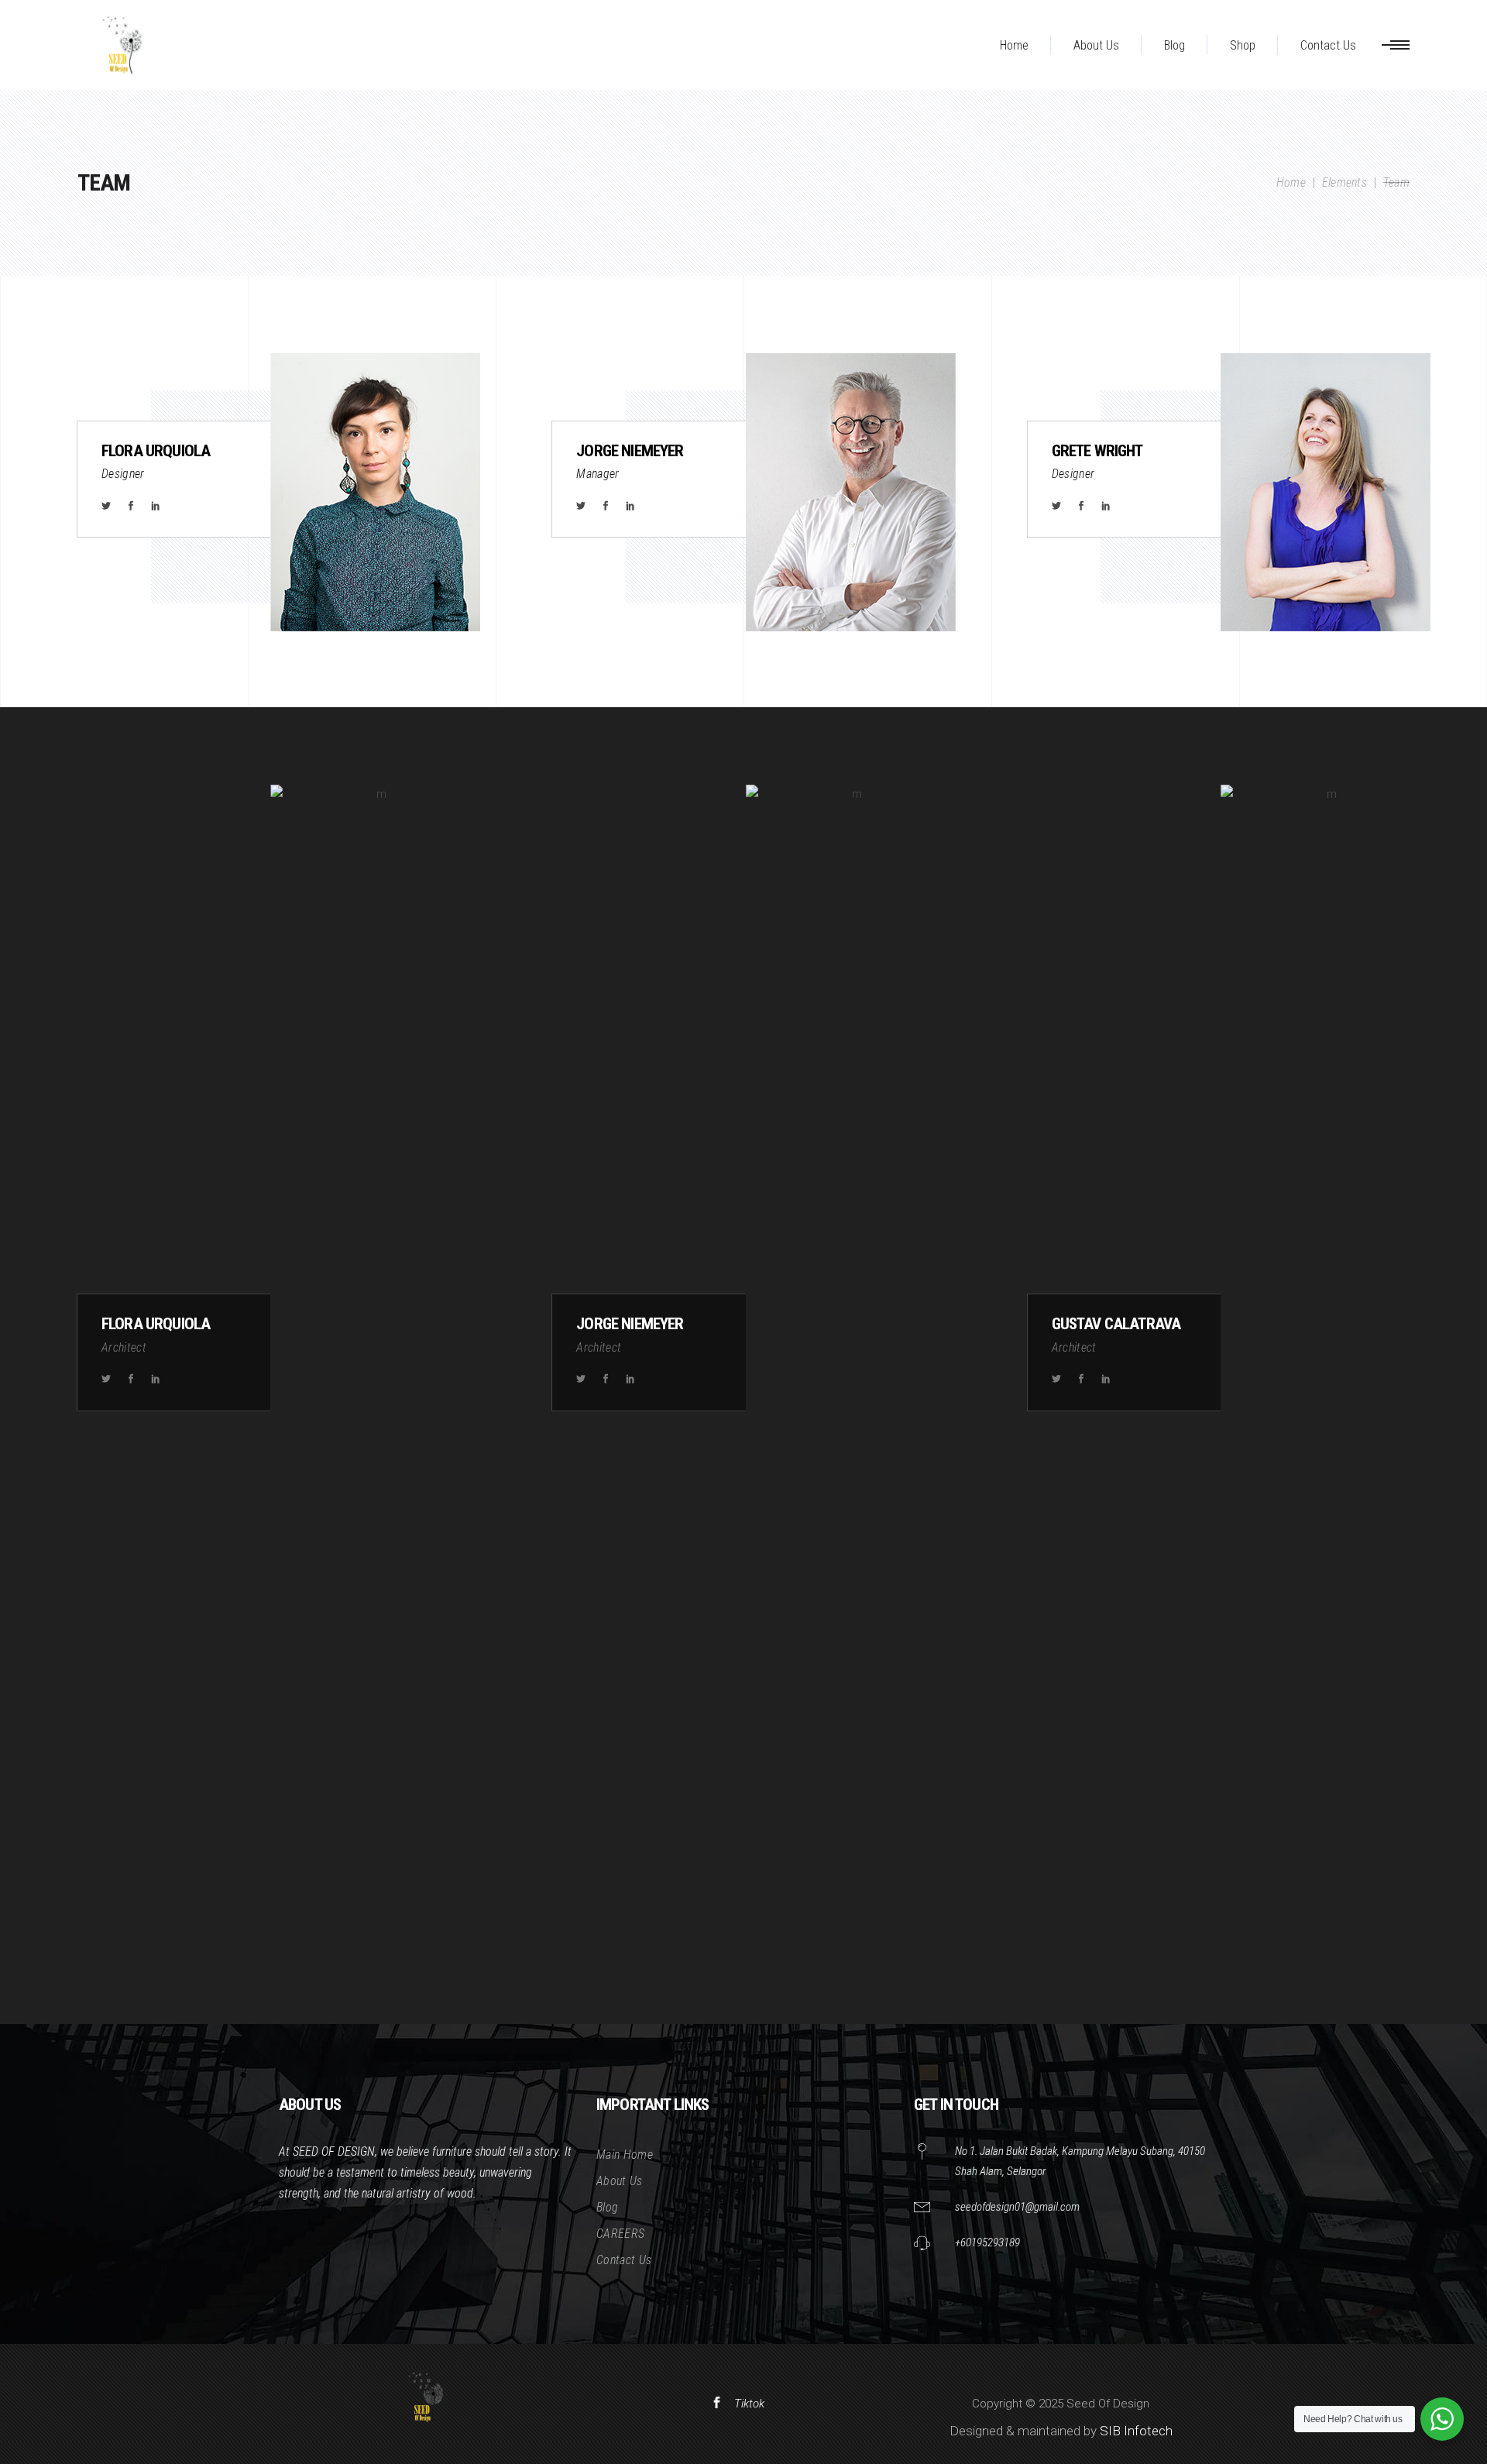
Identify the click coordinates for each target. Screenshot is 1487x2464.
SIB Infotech (1136, 2431)
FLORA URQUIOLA (156, 451)
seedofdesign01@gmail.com (1017, 2207)
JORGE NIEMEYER (630, 451)
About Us (620, 2181)
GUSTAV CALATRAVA (1116, 1324)
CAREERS (620, 2234)
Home (1291, 182)
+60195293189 (987, 2242)
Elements (1345, 182)
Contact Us (624, 2260)
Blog (607, 2207)
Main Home (625, 2155)
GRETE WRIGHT (1097, 451)
